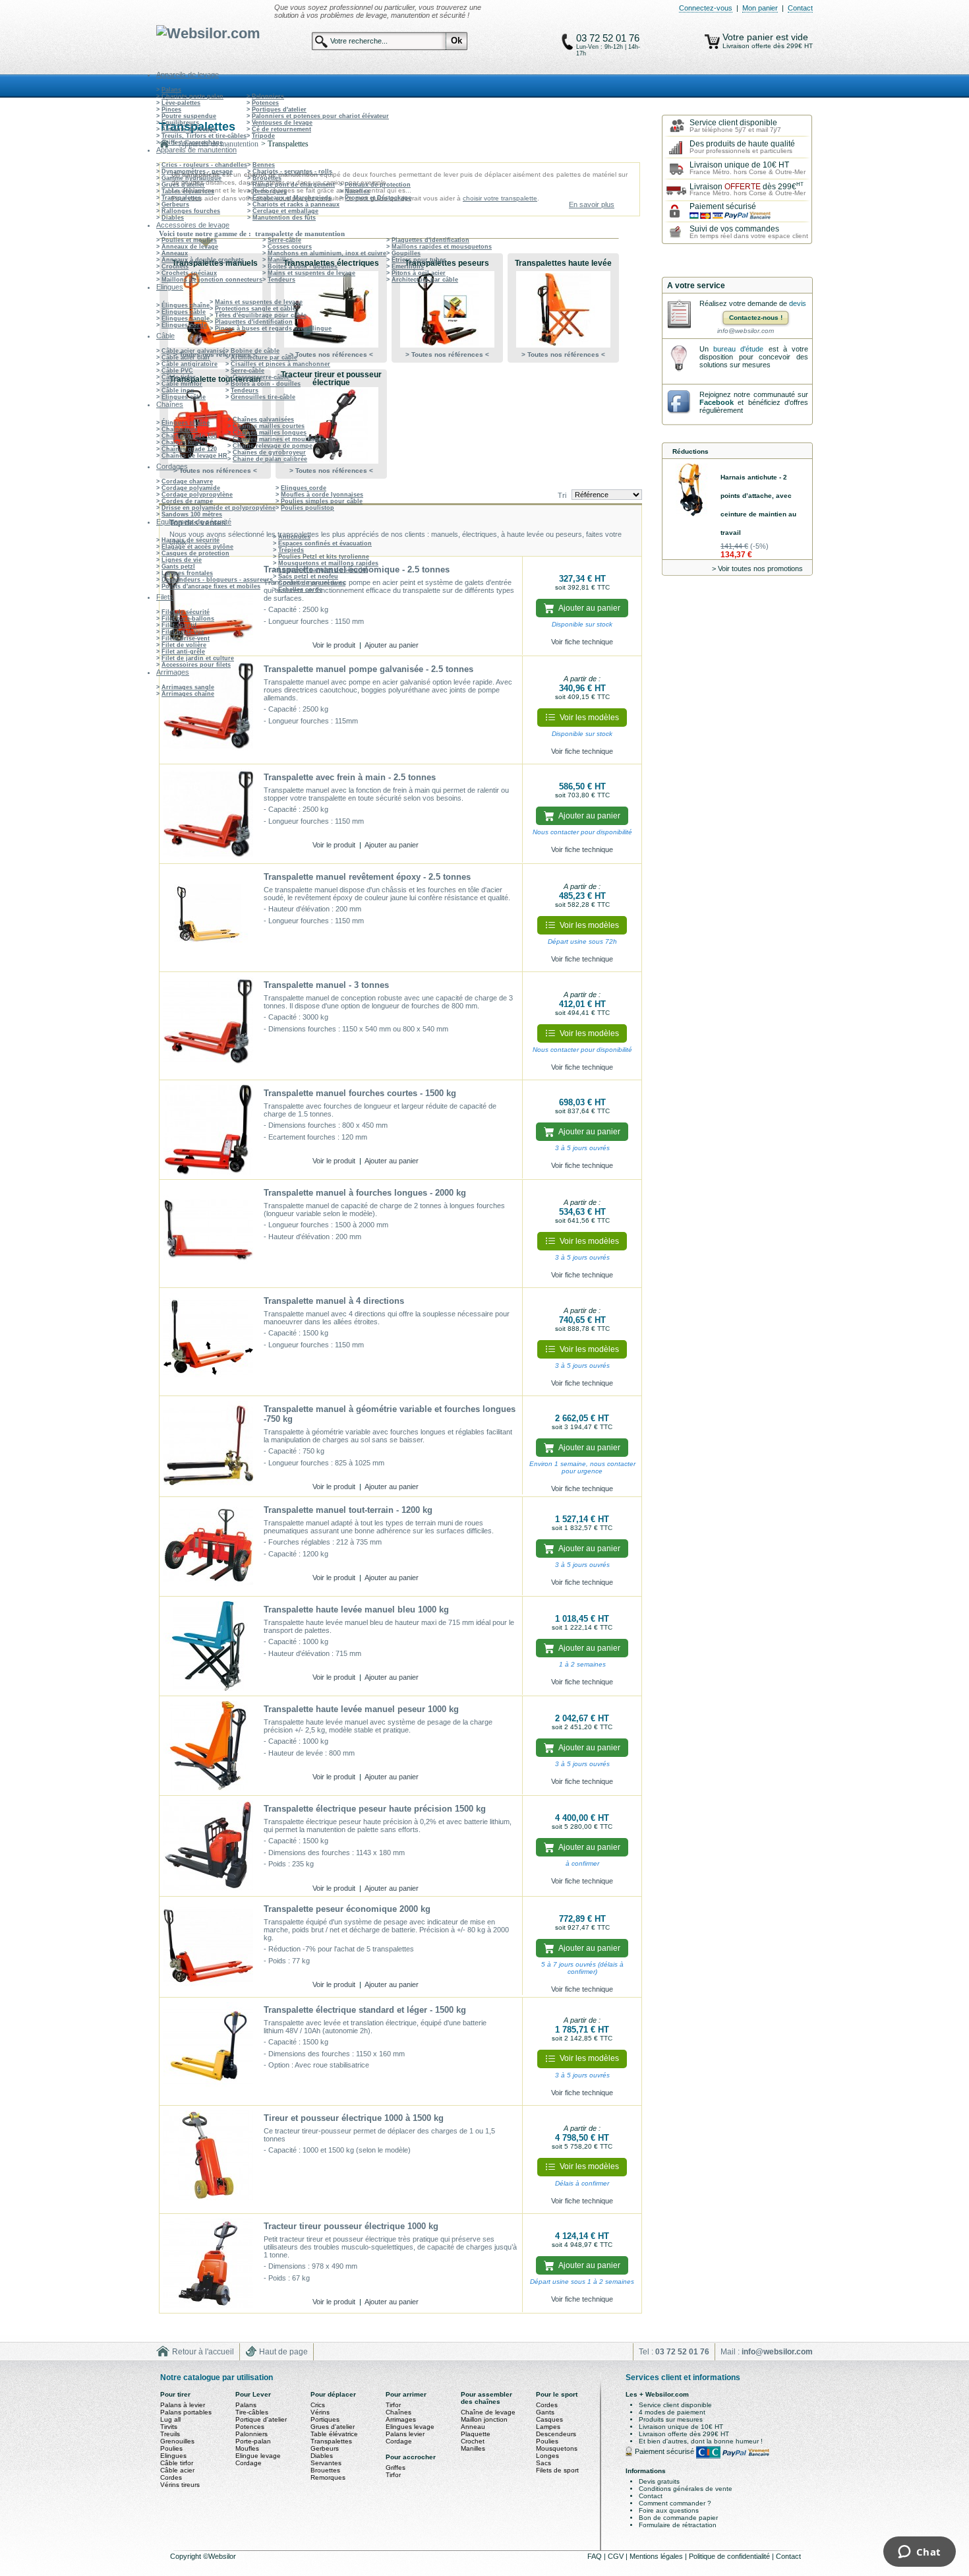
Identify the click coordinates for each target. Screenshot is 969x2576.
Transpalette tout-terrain (215, 379)
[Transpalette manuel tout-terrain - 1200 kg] (208, 1547)
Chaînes (398, 2412)
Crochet (473, 2441)
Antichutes (294, 537)
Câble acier (177, 2470)
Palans (171, 90)
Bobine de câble (255, 351)
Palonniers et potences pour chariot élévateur (320, 116)
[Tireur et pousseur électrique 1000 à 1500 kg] (208, 2160)
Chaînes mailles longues (270, 433)
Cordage (249, 2463)
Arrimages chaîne (188, 694)
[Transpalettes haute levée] (563, 309)
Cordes (171, 2477)
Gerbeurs (175, 204)
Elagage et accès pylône (197, 547)
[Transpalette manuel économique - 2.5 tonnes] (208, 606)
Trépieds (291, 550)
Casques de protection (195, 553)
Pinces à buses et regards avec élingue (273, 328)
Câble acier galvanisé (193, 351)
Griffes (396, 2468)
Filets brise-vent (186, 638)
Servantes (326, 2463)
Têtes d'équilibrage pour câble (261, 315)
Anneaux (175, 253)
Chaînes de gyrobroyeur (269, 452)
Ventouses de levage (282, 123)
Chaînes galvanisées (263, 419)
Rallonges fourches (191, 211)
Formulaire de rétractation (678, 2525)
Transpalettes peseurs (447, 263)
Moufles (247, 2448)
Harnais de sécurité (191, 540)
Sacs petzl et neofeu (308, 576)
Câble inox (178, 390)
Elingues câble (184, 312)
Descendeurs (556, 2434)
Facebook (717, 402)
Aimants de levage (189, 129)
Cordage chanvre (187, 481)
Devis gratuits (659, 2481)
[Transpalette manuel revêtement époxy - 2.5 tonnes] (208, 918)
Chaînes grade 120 (189, 449)
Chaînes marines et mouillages (279, 439)
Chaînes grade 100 (189, 436)
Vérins (320, 2412)
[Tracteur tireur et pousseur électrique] (331, 425)
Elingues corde (184, 325)
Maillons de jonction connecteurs (212, 280)
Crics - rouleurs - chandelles (204, 165)
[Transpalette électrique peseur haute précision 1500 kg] (208, 1845)
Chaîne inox (180, 429)
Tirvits (169, 2427)
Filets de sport (557, 2470)
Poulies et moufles (189, 240)
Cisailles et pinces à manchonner (280, 364)
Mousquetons (557, 2448)
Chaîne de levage (488, 2412)
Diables (173, 218)
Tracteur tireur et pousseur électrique (331, 379)
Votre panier (749, 37)
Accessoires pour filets (196, 665)
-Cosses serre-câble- (261, 377)
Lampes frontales (187, 573)
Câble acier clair (186, 357)
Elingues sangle (186, 319)
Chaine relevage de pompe (273, 446)
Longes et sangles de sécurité (323, 570)
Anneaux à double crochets (203, 260)
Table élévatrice (334, 2434)
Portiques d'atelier (279, 109)
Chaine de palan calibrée (270, 459)
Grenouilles (177, 2441)
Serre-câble (284, 240)
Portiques (325, 2419)
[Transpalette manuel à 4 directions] (208, 1342)
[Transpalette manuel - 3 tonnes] (208, 1026)
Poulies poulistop (308, 508)
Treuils (170, 2434)
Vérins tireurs (180, 2485)
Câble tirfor (179, 377)
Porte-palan (253, 2441)
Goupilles (406, 253)
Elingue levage (258, 2456)
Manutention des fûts (284, 218)
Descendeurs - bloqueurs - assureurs (217, 580)
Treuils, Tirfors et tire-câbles (204, 136)
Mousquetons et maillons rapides (328, 563)
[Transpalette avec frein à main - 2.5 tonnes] (208, 814)
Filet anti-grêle (183, 652)
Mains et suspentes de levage (311, 273)
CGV (617, 2556)
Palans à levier (183, 2405)
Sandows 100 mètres (192, 514)
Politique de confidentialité (730, 2556)
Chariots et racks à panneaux (296, 204)
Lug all (170, 2419)
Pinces (171, 109)
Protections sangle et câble (255, 309)
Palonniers (268, 96)
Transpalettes (181, 198)
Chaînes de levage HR (194, 456)
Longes (547, 2456)
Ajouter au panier (392, 645)
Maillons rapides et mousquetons (442, 247)
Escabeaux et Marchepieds (292, 198)
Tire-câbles (252, 2412)
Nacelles (357, 191)
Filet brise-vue (183, 632)
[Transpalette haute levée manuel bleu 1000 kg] (208, 1646)
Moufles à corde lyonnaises (322, 495)
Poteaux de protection (378, 185)
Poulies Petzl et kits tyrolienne (324, 557)
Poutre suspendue (189, 116)
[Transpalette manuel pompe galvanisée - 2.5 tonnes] (208, 710)
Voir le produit (334, 645)
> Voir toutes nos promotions (757, 568)
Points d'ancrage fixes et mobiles (211, 586)
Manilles (280, 260)
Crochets (175, 266)
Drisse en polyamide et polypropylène (219, 508)
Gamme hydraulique (191, 178)
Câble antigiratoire (190, 364)
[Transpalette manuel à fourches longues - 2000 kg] (208, 1234)
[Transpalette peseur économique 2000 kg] (208, 1946)
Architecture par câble (425, 280)
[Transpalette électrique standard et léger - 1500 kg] (208, 2052)
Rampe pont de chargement (294, 185)
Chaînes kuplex (185, 443)
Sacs (543, 2463)
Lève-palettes (181, 103)
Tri (562, 495)
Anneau (473, 2427)
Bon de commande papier (678, 2518)
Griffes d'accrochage (192, 142)
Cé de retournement (281, 129)
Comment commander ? (675, 2503)
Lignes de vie (182, 560)
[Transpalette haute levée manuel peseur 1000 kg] (208, 1746)
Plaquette (476, 2434)
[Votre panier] (712, 42)
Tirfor (393, 2405)
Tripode (263, 136)
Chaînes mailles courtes (269, 426)
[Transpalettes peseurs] (447, 309)
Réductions (690, 451)
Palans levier (405, 2434)
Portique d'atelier (261, 2419)
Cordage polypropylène (197, 495)
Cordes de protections (312, 583)
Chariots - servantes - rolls (292, 171)
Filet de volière (184, 645)
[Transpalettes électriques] (331, 309)
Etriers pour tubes (419, 260)
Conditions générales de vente (686, 2489)
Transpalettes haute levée (563, 263)
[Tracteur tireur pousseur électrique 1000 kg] (208, 2263)
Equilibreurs (180, 123)
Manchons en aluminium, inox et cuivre (327, 253)
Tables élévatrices (188, 191)
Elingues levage (410, 2427)
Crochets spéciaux (189, 273)
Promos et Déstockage (378, 198)
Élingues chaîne (186, 305)
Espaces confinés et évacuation (325, 543)
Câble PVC (177, 371)
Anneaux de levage (190, 247)
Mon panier (760, 8)
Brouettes (267, 178)
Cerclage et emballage (285, 211)
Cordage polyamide (191, 488)
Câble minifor (182, 384)
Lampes (548, 2427)
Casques (549, 2419)
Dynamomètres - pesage (197, 171)
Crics (318, 2405)
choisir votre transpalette (500, 198)
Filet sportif (179, 625)
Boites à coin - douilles (303, 266)
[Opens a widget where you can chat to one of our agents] (919, 2553)
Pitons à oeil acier (419, 273)
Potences (265, 103)
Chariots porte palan (192, 96)
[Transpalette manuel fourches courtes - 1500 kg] (208, 1130)
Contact (800, 8)
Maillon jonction (484, 2419)
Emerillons (408, 266)
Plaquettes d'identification (430, 240)
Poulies (171, 2448)
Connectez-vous (706, 8)
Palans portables (186, 2412)
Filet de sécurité (186, 612)
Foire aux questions (669, 2510)
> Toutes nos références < (215, 354)
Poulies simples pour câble (322, 501)
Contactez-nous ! (756, 318)
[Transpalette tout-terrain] (215, 425)
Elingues (173, 2456)
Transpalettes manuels (215, 263)
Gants (545, 2412)
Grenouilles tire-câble (263, 397)
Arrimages (401, 2419)
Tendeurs (281, 280)
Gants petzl (178, 567)
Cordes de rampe (187, 501)
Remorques (270, 191)
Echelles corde (300, 590)
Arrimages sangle (188, 687)
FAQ (596, 2556)
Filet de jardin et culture (198, 658)
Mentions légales (657, 2556)
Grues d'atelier (183, 185)
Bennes (264, 165)
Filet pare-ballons (188, 619)
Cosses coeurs (290, 247)
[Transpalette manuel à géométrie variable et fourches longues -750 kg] (208, 1446)
